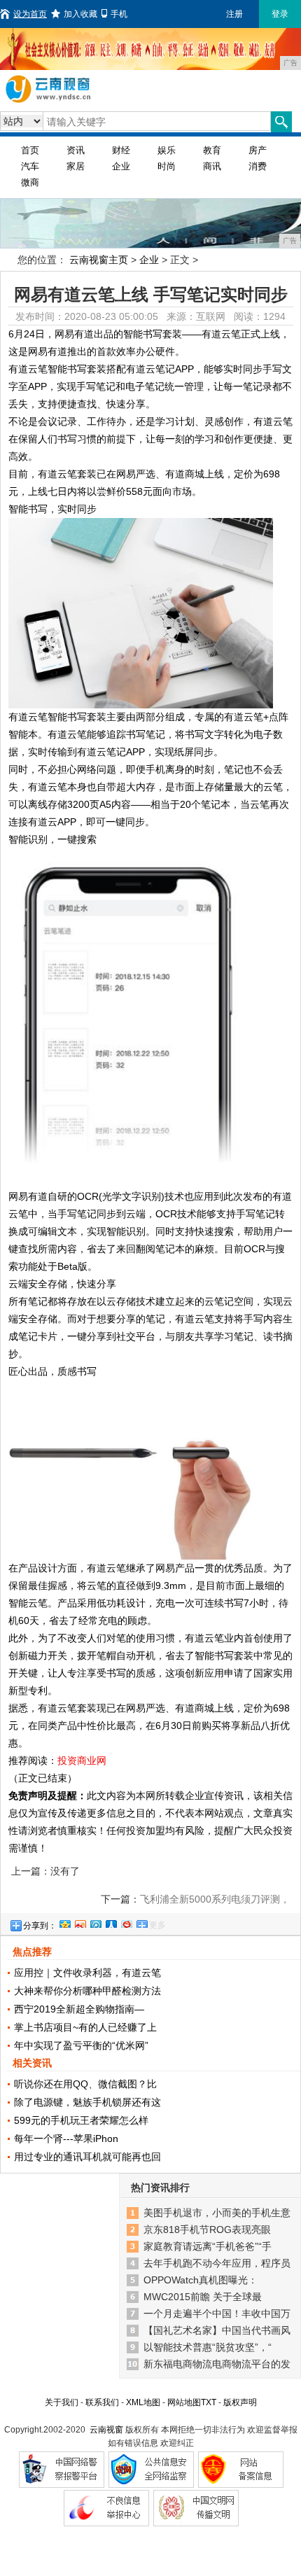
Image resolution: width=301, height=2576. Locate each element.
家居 (76, 166)
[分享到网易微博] (126, 1922)
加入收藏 (80, 14)
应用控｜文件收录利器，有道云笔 (87, 1973)
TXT (209, 2402)
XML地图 (143, 2402)
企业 (121, 166)
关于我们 (62, 2402)
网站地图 (184, 2402)
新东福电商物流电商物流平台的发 (217, 2364)
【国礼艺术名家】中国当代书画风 (217, 2330)
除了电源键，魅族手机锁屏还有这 (87, 2102)
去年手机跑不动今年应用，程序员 (217, 2263)
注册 (234, 14)
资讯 (76, 150)
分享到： (40, 1926)
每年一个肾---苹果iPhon (66, 2138)
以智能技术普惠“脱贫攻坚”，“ (208, 2347)
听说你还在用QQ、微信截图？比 (85, 2084)
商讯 (212, 166)
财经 (121, 150)
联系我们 (102, 2402)
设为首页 (30, 14)
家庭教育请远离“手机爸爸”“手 (208, 2246)
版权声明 (240, 2402)
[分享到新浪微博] (80, 1922)
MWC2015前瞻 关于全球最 (203, 2297)
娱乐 (167, 150)
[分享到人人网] (111, 1922)
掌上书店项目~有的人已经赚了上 (85, 2027)
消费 (258, 166)
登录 (280, 14)
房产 (258, 150)
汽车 (30, 166)
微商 (30, 182)
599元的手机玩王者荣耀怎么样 (81, 2120)
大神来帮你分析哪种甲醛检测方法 (87, 1991)
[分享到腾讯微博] (95, 1922)
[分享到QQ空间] (64, 1922)
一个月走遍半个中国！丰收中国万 (217, 2313)
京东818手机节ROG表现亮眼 (207, 2229)
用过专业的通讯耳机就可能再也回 (87, 2157)
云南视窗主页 (99, 260)
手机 (119, 14)
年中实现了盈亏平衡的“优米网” (81, 2045)
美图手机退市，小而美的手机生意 (217, 2213)
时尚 (167, 166)
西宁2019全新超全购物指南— (79, 2009)
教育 (212, 150)
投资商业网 (82, 1760)
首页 (30, 150)
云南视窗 (106, 2430)
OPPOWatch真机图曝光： (201, 2280)
